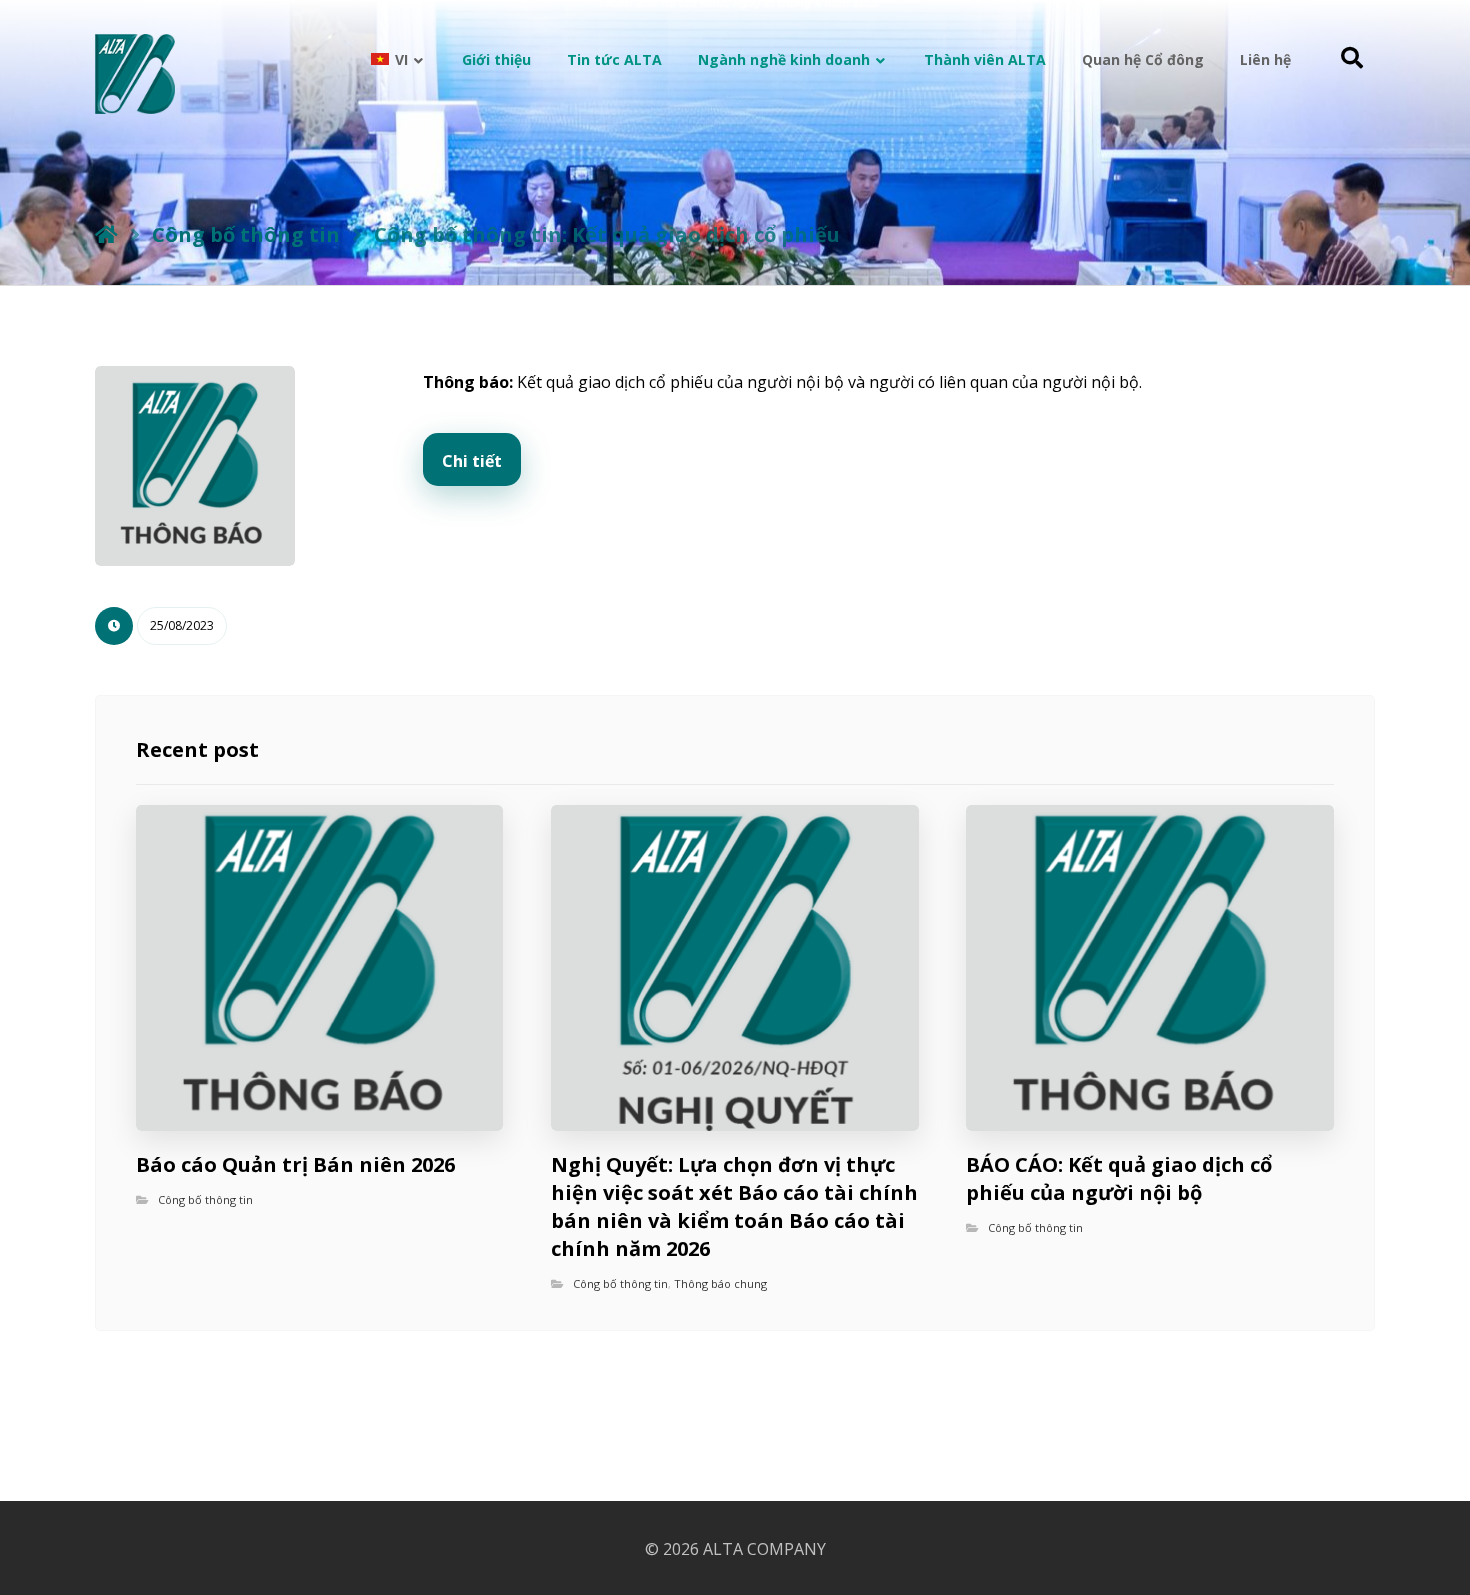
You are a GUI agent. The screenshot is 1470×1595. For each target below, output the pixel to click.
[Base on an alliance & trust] (135, 74)
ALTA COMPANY (764, 1549)
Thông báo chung (720, 1283)
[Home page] (106, 234)
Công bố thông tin (205, 1199)
